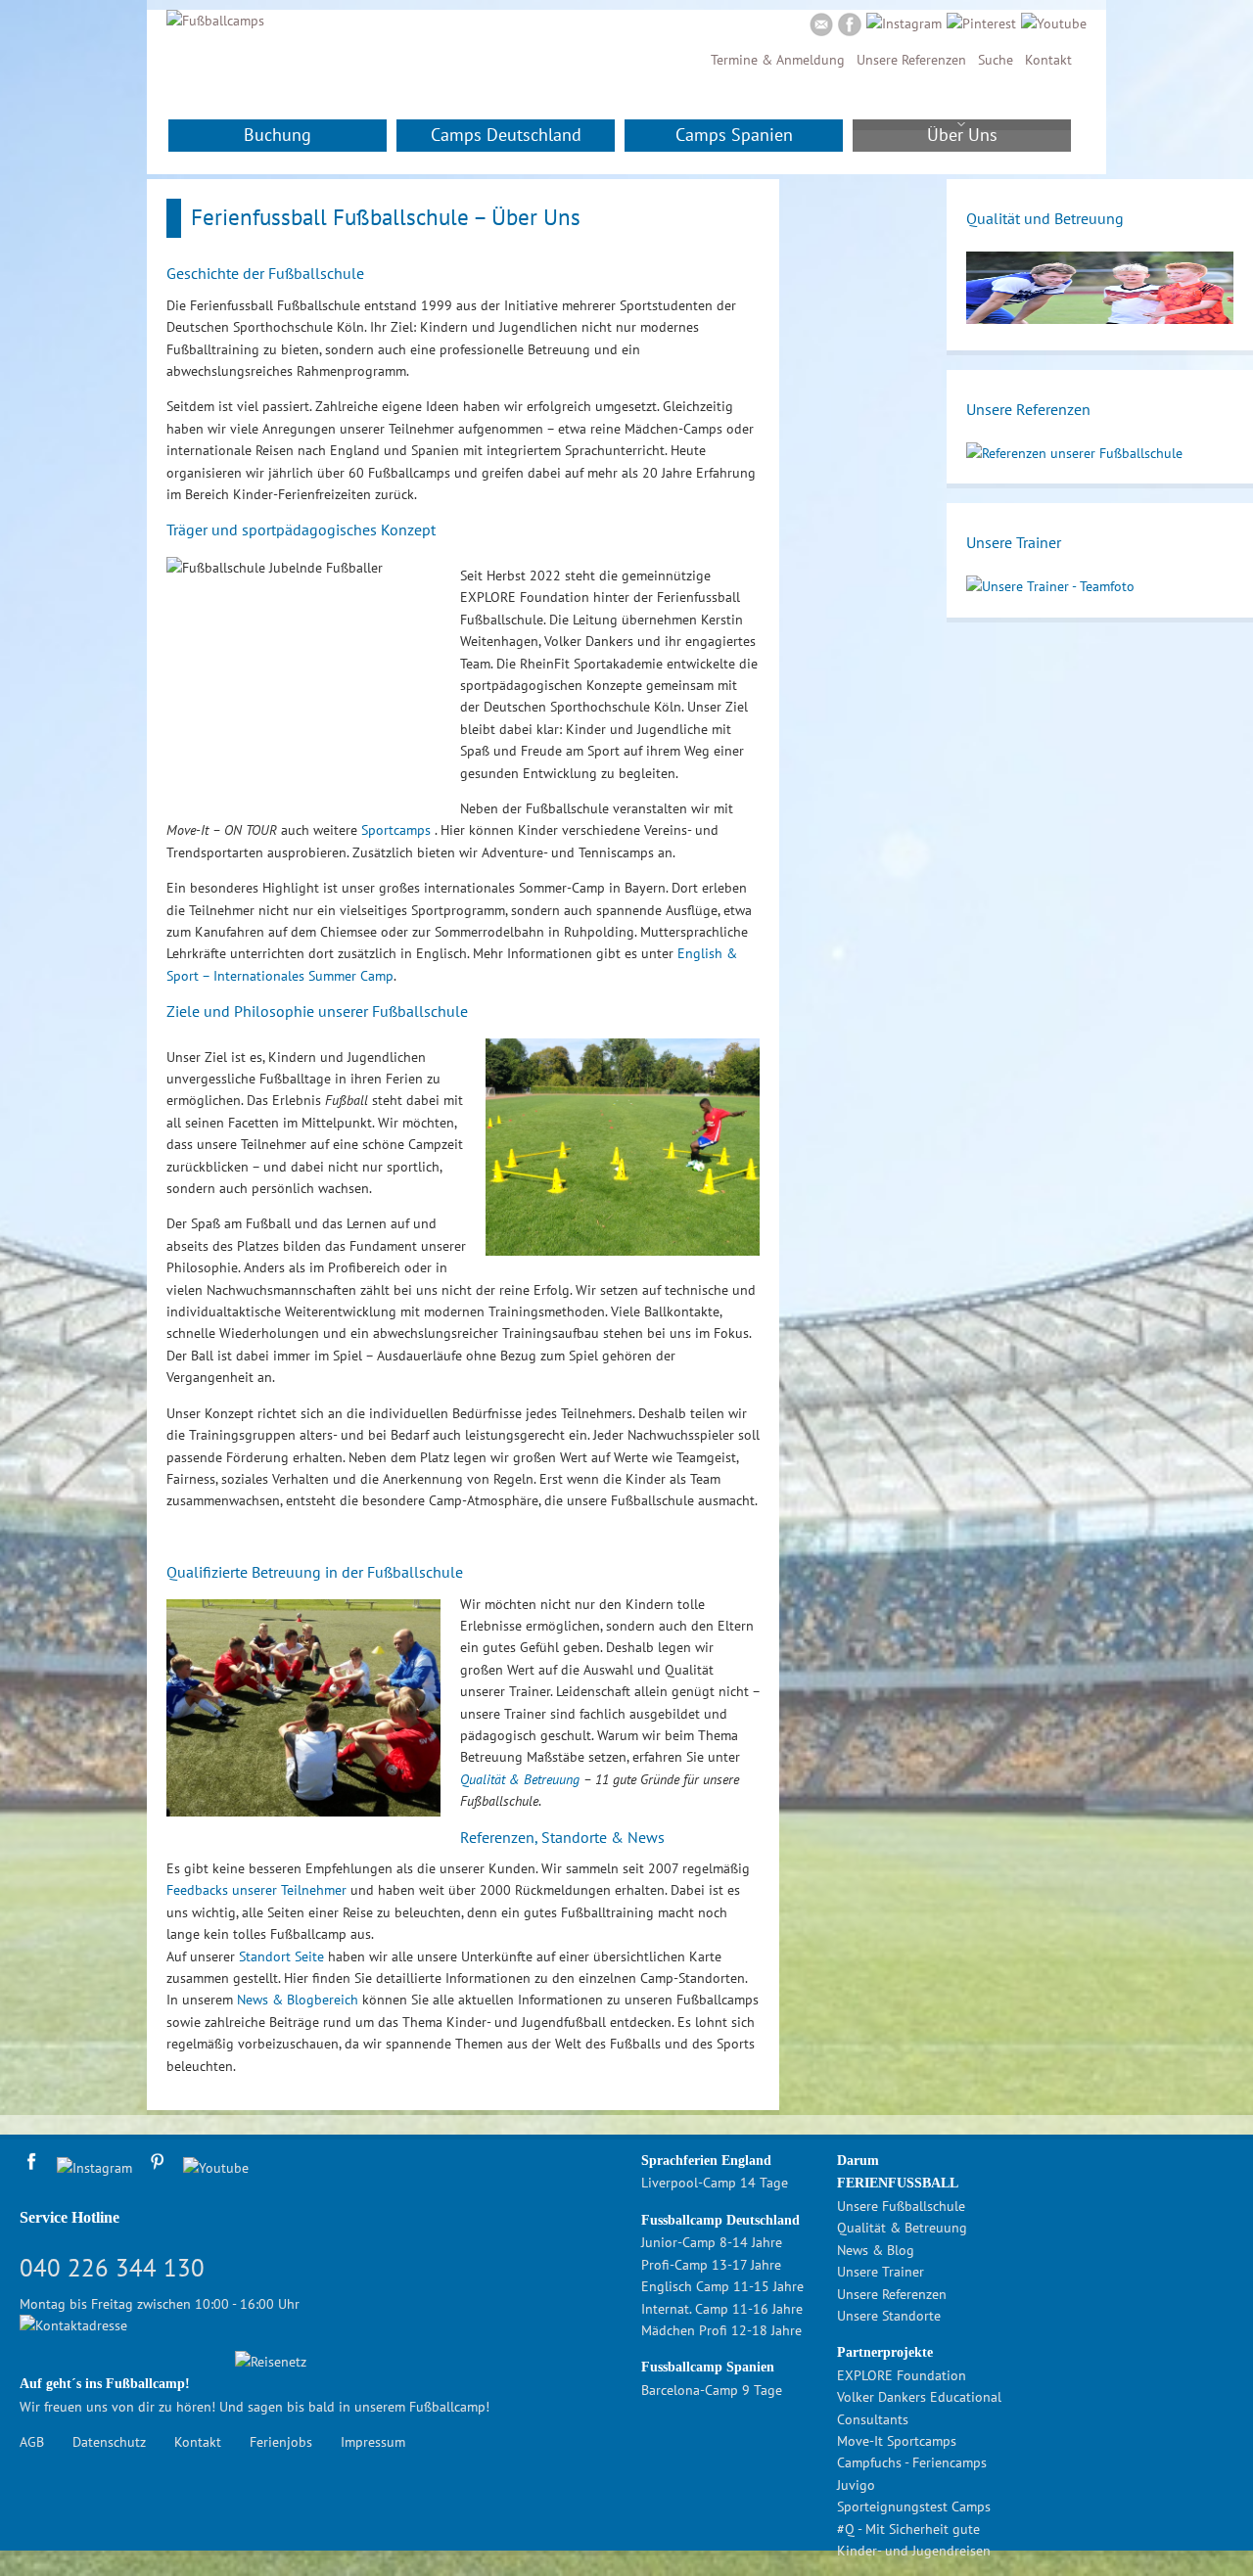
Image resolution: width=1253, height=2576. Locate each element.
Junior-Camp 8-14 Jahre (712, 2242)
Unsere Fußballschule (901, 2206)
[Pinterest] (981, 23)
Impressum (373, 2442)
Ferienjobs (281, 2442)
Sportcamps (398, 830)
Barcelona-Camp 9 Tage (712, 2390)
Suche (996, 60)
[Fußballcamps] (215, 21)
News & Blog (876, 2250)
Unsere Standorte (889, 2316)
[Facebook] (850, 27)
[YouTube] (1054, 23)
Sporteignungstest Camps (914, 2507)
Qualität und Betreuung (1045, 218)
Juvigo (856, 2485)
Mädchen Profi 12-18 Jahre (721, 2330)
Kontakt (1048, 60)
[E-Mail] (821, 27)
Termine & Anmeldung (778, 60)
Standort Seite (281, 1956)
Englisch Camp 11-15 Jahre (722, 2286)
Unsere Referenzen (911, 60)
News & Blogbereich (298, 2000)
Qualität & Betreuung (520, 1779)
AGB (32, 2442)
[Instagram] (904, 23)
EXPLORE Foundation (902, 2375)
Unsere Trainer (1014, 542)
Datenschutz (109, 2442)
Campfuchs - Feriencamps (912, 2462)
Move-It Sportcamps (897, 2441)
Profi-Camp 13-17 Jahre (711, 2265)
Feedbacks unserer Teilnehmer (256, 1890)
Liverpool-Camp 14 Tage (715, 2183)
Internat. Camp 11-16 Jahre (722, 2309)
